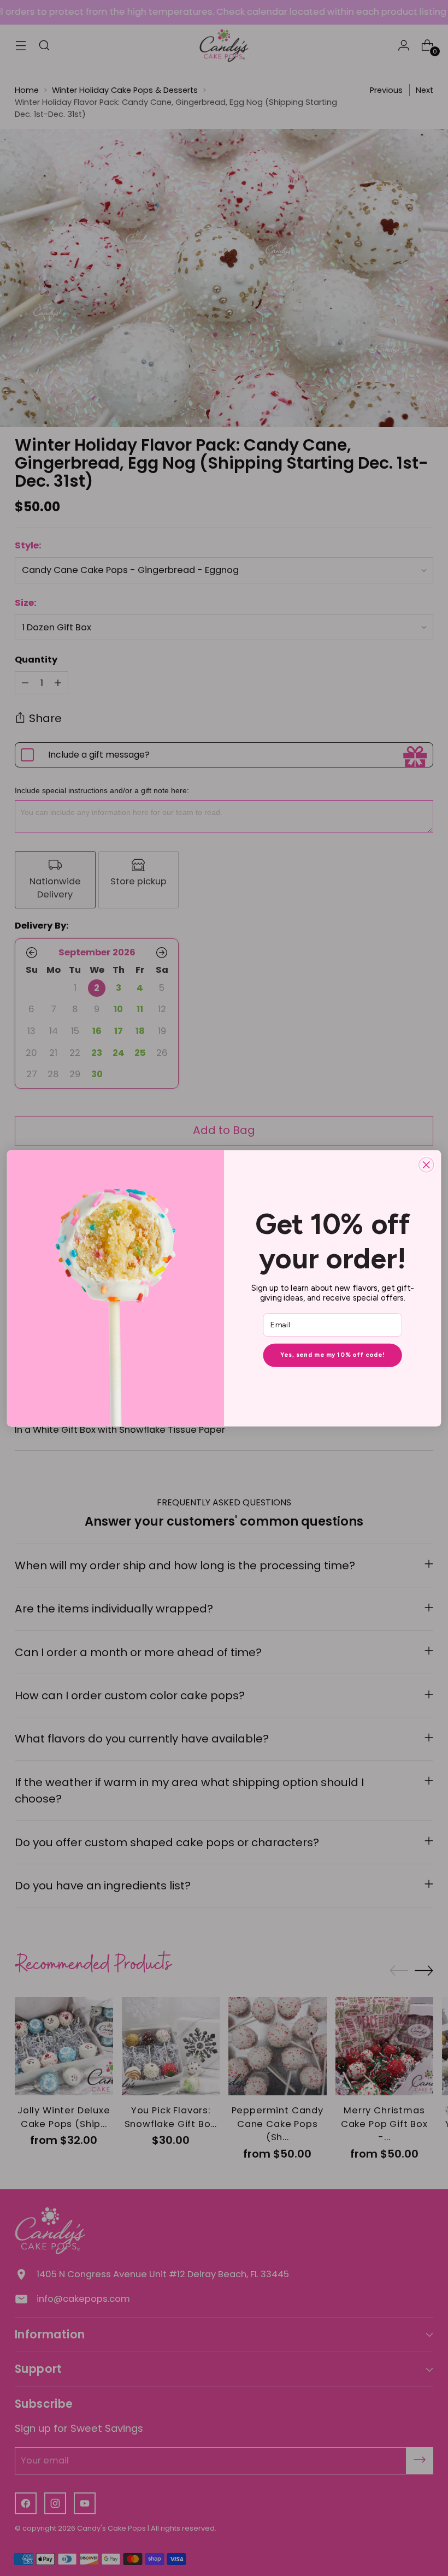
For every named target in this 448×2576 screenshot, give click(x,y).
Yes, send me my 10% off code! (332, 1355)
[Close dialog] (426, 1165)
